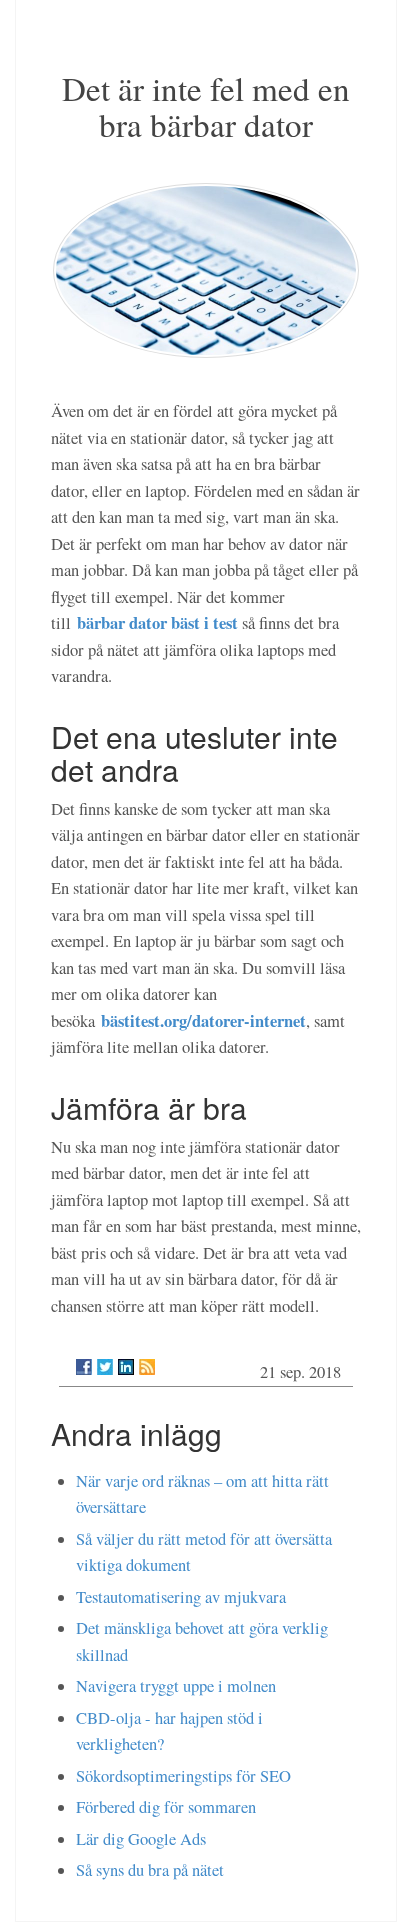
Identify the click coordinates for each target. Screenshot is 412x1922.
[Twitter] (105, 1367)
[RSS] (147, 1367)
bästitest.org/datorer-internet (203, 1020)
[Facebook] (84, 1367)
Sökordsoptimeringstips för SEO (183, 1776)
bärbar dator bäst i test (157, 622)
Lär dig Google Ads (141, 1839)
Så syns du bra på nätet (150, 1870)
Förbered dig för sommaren (166, 1807)
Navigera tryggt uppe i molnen (176, 1686)
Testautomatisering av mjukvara (181, 1597)
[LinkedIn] (126, 1367)
